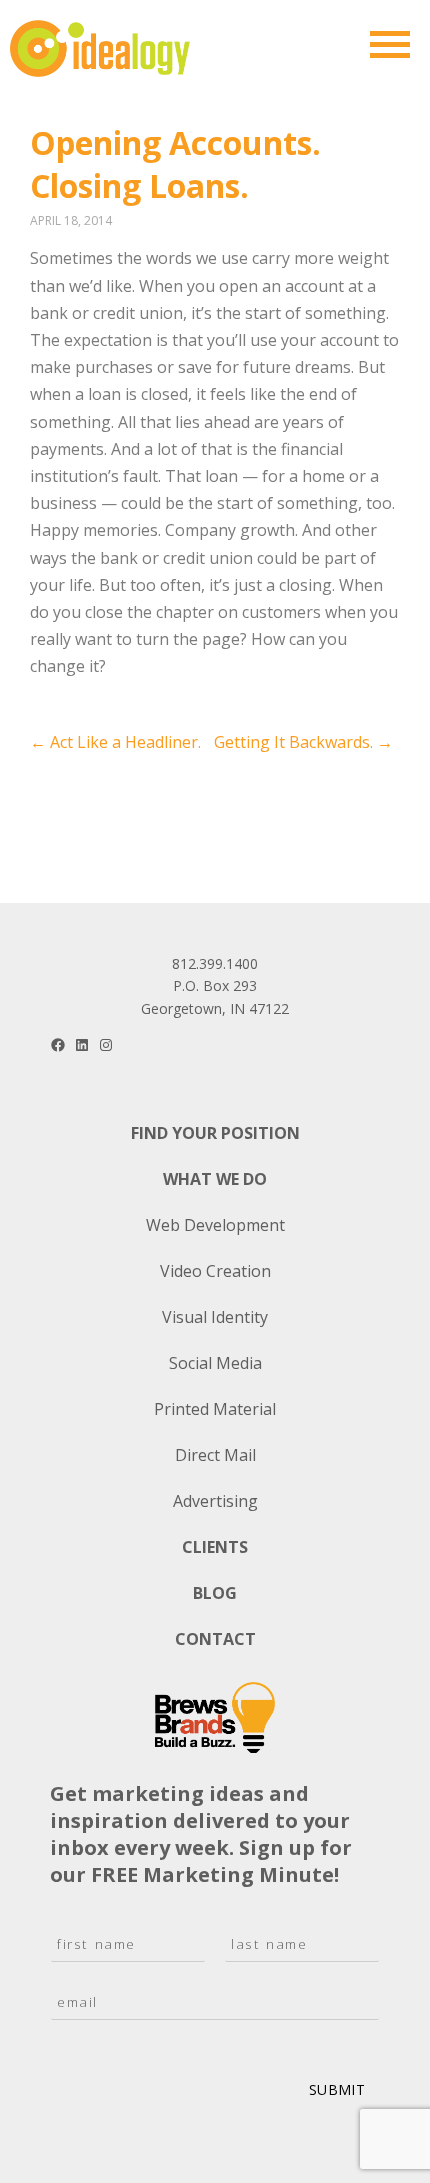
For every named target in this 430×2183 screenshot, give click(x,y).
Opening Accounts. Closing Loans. (175, 164)
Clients (215, 1547)
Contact (215, 1639)
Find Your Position (215, 1133)
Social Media (215, 1363)
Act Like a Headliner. (115, 742)
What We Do (215, 1179)
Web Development (215, 1225)
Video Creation (215, 1271)
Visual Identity (215, 1317)
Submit (337, 2089)
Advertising (215, 1501)
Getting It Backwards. (303, 742)
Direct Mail (215, 1455)
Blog (215, 1593)
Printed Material (215, 1409)
